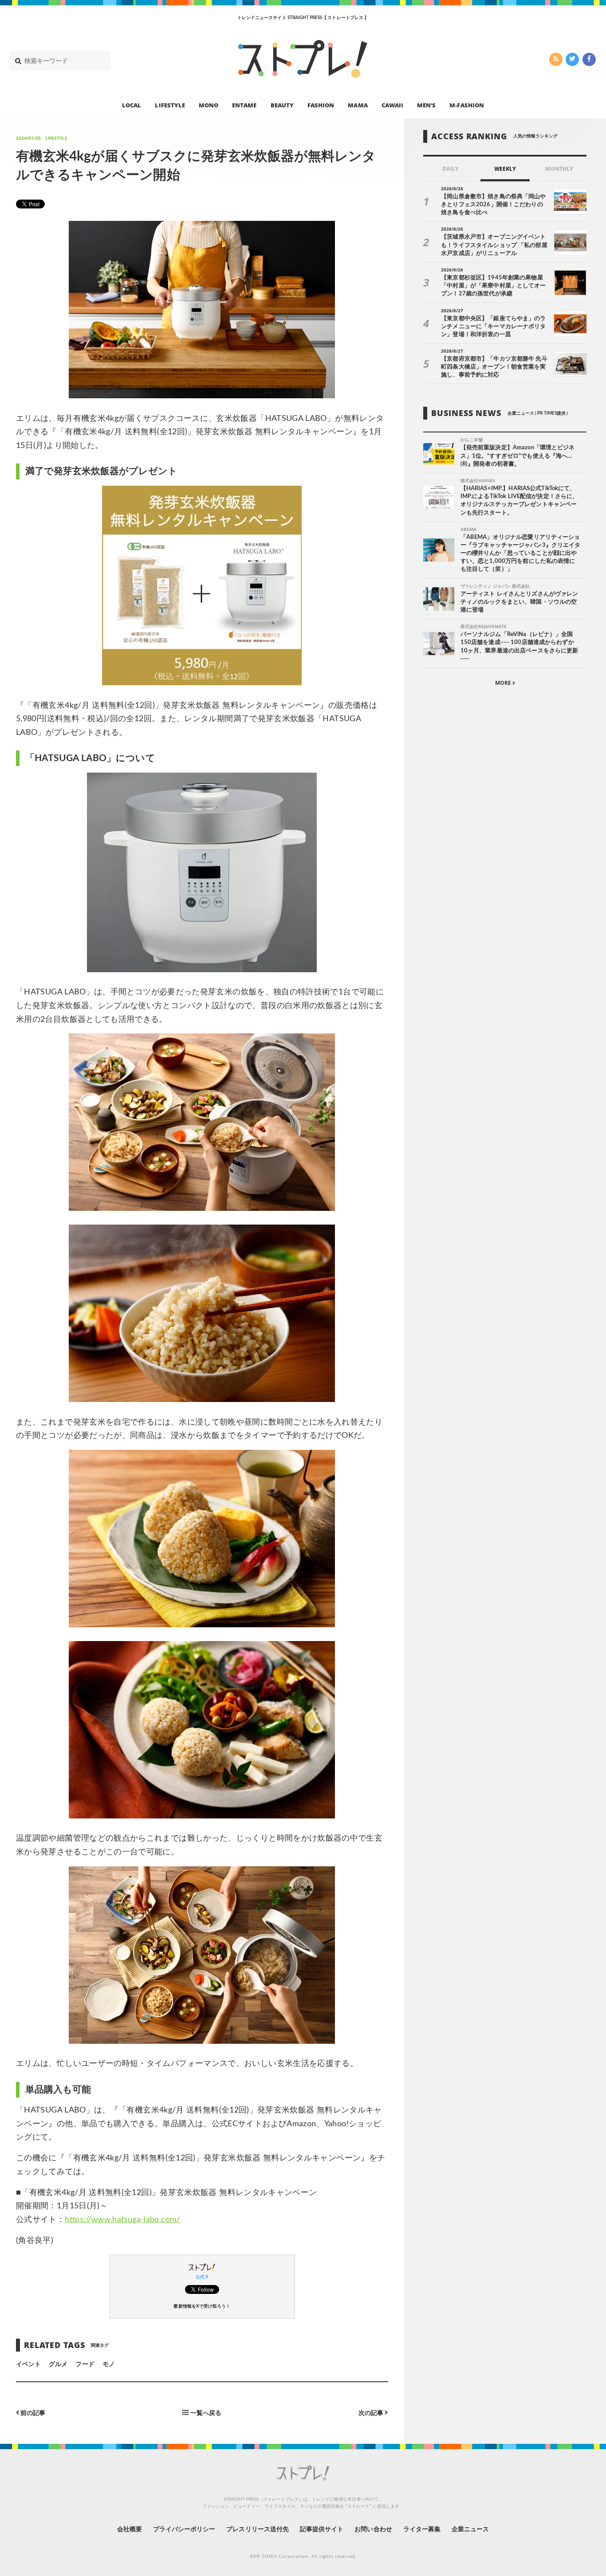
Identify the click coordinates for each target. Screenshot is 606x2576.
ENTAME (244, 105)
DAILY (451, 169)
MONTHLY (559, 169)
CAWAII (392, 105)
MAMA (358, 105)
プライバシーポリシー (184, 2529)
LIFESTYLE (170, 105)
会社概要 (130, 2529)
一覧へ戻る (205, 2413)
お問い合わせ (373, 2529)
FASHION (321, 105)
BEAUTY (282, 105)
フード (85, 2364)
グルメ (58, 2364)
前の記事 (32, 2413)
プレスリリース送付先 (258, 2529)
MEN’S (426, 105)
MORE (504, 683)
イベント (28, 2364)
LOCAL (132, 105)
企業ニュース (470, 2529)
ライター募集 (422, 2529)
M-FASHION (466, 105)
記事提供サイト (322, 2529)
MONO (209, 105)
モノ (109, 2364)
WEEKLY (505, 169)
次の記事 (372, 2413)
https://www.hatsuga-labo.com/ (122, 2220)
